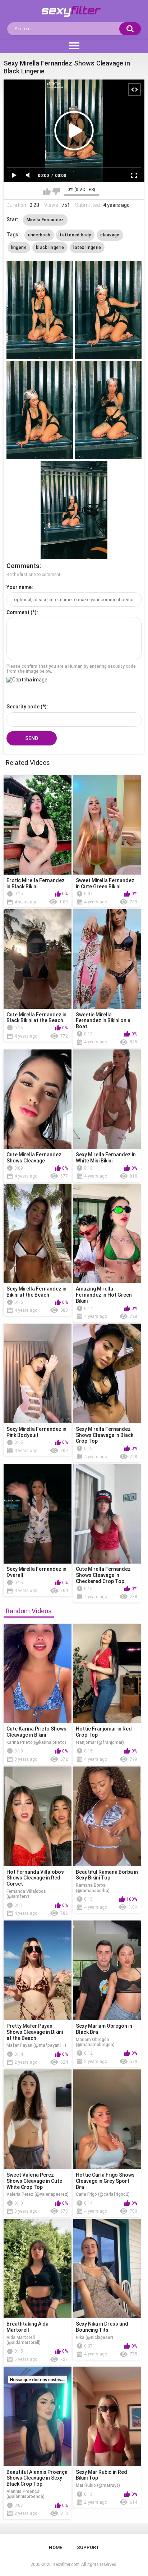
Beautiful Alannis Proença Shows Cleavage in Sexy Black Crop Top (37, 2478)
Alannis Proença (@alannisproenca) (26, 2494)
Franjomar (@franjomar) (100, 1742)
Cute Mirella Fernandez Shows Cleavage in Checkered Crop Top (103, 1575)
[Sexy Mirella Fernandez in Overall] (38, 1514)
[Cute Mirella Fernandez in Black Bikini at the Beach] (38, 959)
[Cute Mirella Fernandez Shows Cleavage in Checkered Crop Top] (107, 1514)
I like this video (47, 191)
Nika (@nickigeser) (94, 2337)
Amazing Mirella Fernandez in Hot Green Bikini (104, 1295)
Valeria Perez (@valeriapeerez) (38, 2194)
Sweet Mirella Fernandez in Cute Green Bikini (105, 883)
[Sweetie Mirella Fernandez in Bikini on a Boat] (107, 959)
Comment (18, 612)
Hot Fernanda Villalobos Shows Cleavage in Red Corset (35, 1878)
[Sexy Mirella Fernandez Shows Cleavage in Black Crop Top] (107, 1373)
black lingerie (50, 248)
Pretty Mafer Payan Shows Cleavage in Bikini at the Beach (35, 2032)
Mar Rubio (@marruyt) (98, 2485)
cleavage (110, 235)
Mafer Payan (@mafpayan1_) (36, 2045)
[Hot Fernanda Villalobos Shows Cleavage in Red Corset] (38, 1816)
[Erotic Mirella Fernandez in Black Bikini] (38, 825)
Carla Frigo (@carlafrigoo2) (103, 2194)
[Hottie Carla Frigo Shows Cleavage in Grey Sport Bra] (107, 2119)
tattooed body (75, 235)
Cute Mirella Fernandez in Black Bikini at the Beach (36, 1018)
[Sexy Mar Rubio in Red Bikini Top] (107, 2416)
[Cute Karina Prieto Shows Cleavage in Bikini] (38, 1674)
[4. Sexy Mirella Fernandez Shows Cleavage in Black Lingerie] (108, 410)
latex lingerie (87, 248)
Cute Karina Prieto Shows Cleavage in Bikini (36, 1732)
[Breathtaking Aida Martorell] (38, 2269)
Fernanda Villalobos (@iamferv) (26, 1894)
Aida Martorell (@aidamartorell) (24, 2340)
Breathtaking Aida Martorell (27, 2327)
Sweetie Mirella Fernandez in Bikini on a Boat (103, 1021)
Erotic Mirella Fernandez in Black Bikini (36, 883)
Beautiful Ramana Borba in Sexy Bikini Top (107, 1875)
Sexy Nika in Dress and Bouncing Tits (102, 2327)
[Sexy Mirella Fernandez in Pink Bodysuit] (38, 1373)
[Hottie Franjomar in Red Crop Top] (107, 1674)
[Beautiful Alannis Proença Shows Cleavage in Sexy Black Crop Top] (38, 2416)
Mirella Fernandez (45, 220)
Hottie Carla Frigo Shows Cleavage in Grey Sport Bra (105, 2181)
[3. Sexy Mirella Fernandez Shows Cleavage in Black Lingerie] (40, 410)
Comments (23, 566)
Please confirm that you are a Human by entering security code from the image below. (71, 669)
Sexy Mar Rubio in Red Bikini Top (101, 2475)
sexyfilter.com (66, 2564)
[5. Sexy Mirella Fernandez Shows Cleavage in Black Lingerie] (74, 510)
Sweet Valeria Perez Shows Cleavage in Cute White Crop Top (34, 2181)
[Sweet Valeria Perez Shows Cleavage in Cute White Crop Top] (38, 2119)
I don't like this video (56, 191)
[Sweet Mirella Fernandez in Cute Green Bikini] (107, 825)
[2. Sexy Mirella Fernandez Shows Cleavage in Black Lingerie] (108, 310)
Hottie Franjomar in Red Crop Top (104, 1732)
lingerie (19, 248)
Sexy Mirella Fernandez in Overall (36, 1572)
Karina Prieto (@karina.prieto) (36, 1742)
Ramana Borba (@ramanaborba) (93, 1888)
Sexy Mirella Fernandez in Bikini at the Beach (36, 1292)
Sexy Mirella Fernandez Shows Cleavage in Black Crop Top (105, 1435)
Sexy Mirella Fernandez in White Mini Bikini (106, 1158)
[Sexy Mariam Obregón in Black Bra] (107, 1970)
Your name (19, 587)
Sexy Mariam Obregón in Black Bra (104, 2029)
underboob (39, 235)
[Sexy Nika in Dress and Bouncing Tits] (107, 2269)
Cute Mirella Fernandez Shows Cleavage (34, 1158)
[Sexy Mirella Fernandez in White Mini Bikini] (107, 1099)
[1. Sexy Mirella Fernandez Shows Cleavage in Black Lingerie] (40, 310)
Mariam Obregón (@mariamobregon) (95, 2042)
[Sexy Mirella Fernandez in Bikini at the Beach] (38, 1233)
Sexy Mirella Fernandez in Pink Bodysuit (36, 1432)
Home (55, 2547)
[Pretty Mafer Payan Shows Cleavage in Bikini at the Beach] (38, 1970)
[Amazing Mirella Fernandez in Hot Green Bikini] (107, 1233)
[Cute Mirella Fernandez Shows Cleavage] (38, 1099)
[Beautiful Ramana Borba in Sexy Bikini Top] (107, 1816)
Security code (23, 707)
